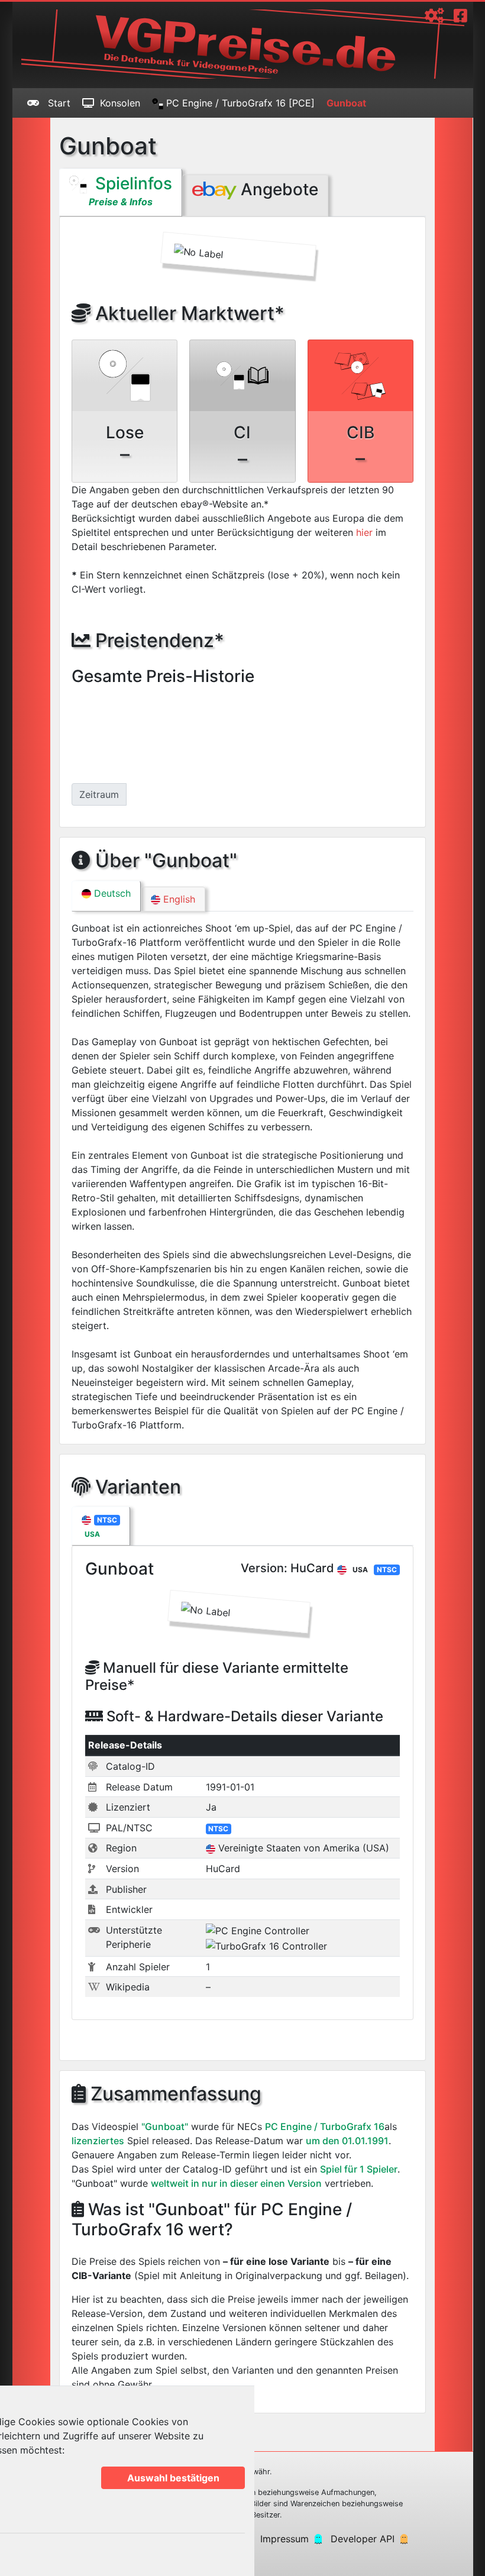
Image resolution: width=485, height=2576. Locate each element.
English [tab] (178, 899)
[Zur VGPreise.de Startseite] (243, 44)
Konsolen (120, 103)
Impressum (284, 2539)
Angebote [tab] (277, 189)
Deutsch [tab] (111, 893)
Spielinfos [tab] (130, 190)
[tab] (101, 1526)
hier (364, 532)
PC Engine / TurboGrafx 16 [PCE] (239, 103)
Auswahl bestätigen (173, 2478)
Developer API (363, 2539)
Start (58, 103)
